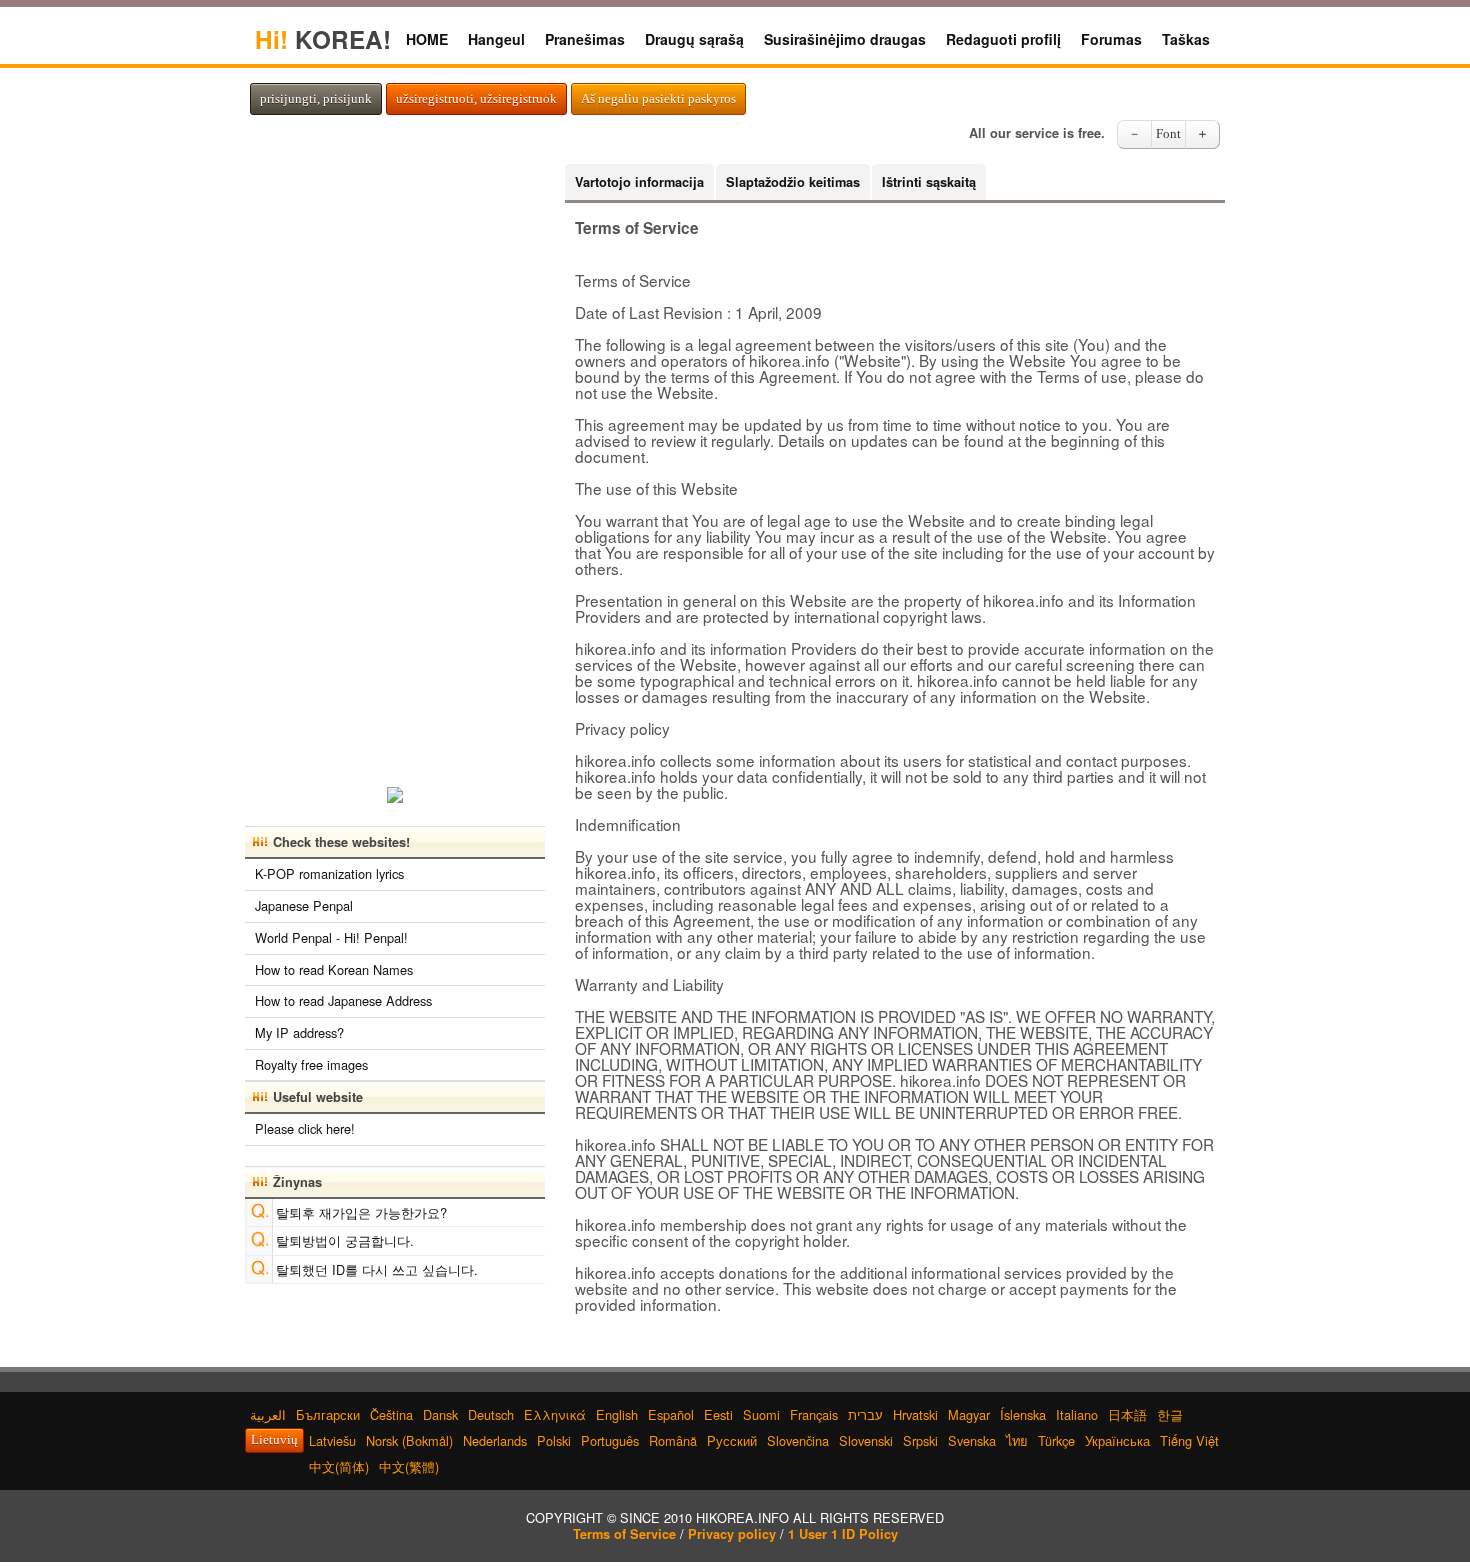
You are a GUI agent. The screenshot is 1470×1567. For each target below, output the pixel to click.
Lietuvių (274, 1440)
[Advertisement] (395, 464)
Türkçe (1056, 1440)
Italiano (1077, 1414)
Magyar (969, 1414)
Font (1168, 134)
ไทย (1017, 1440)
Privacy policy (732, 1534)
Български (328, 1414)
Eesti (718, 1414)
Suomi (761, 1414)
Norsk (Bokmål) (409, 1440)
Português (610, 1440)
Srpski (920, 1440)
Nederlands (495, 1440)
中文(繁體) (409, 1466)
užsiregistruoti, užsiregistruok (476, 99)
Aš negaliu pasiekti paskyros (658, 99)
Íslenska (1023, 1414)
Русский (732, 1440)
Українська (1117, 1440)
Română (673, 1440)
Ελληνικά (555, 1414)
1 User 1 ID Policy (843, 1534)
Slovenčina (798, 1440)
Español (671, 1414)
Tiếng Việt (1189, 1440)
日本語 (1127, 1414)
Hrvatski (915, 1414)
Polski (554, 1440)
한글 (1170, 1414)
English (617, 1414)
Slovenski (866, 1440)
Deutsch (491, 1414)
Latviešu (332, 1440)
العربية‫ (268, 1414)
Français (814, 1414)
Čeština (391, 1414)
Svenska (972, 1440)
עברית (865, 1414)
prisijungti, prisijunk (316, 99)
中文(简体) (339, 1466)
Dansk (440, 1414)
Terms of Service (624, 1534)
